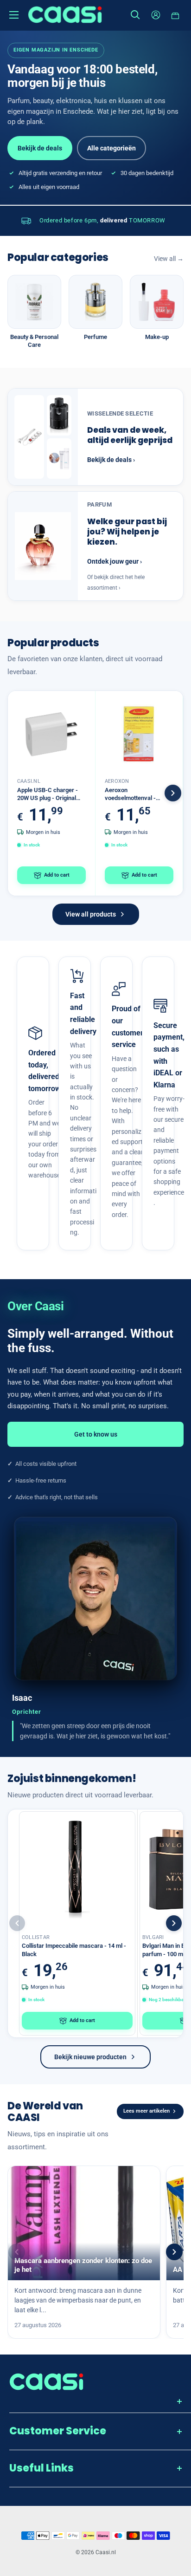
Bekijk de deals (40, 148)
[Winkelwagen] (176, 15)
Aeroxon (117, 781)
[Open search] (135, 15)
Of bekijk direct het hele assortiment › (116, 582)
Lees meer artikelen (146, 2111)
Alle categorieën (111, 148)
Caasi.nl (29, 781)
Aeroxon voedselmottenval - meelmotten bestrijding (135, 794)
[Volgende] (173, 793)
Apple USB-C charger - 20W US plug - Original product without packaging (48, 794)
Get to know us (96, 1434)
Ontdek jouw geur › (115, 561)
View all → (169, 259)
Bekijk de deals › (111, 460)
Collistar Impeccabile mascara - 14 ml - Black (74, 1950)
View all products (91, 914)
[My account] (156, 15)
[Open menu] (14, 15)
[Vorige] (17, 1923)
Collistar (36, 1937)
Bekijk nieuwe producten (90, 2057)
